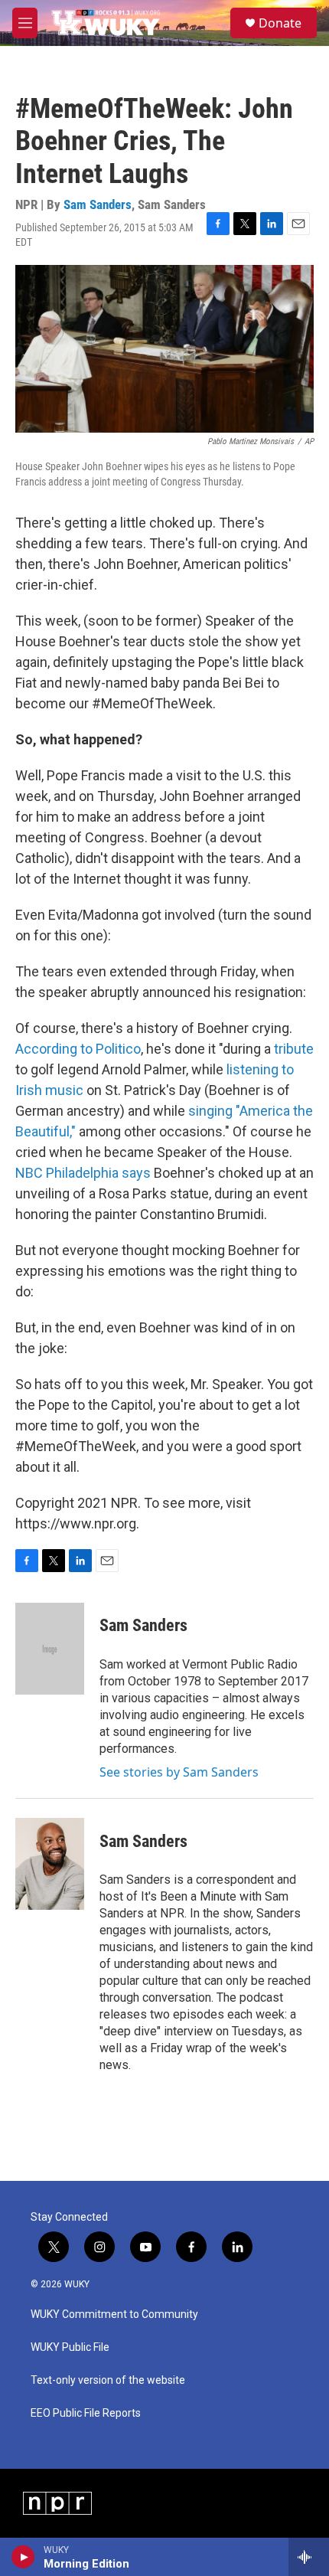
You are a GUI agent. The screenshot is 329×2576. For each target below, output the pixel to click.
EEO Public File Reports (86, 2413)
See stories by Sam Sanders (179, 1772)
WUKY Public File (70, 2347)
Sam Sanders (98, 204)
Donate (280, 23)
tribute (294, 1049)
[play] (23, 2557)
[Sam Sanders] (50, 1649)
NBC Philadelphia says (83, 1173)
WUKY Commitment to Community (114, 2314)
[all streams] (309, 2557)
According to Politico (78, 1049)
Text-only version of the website (108, 2380)
